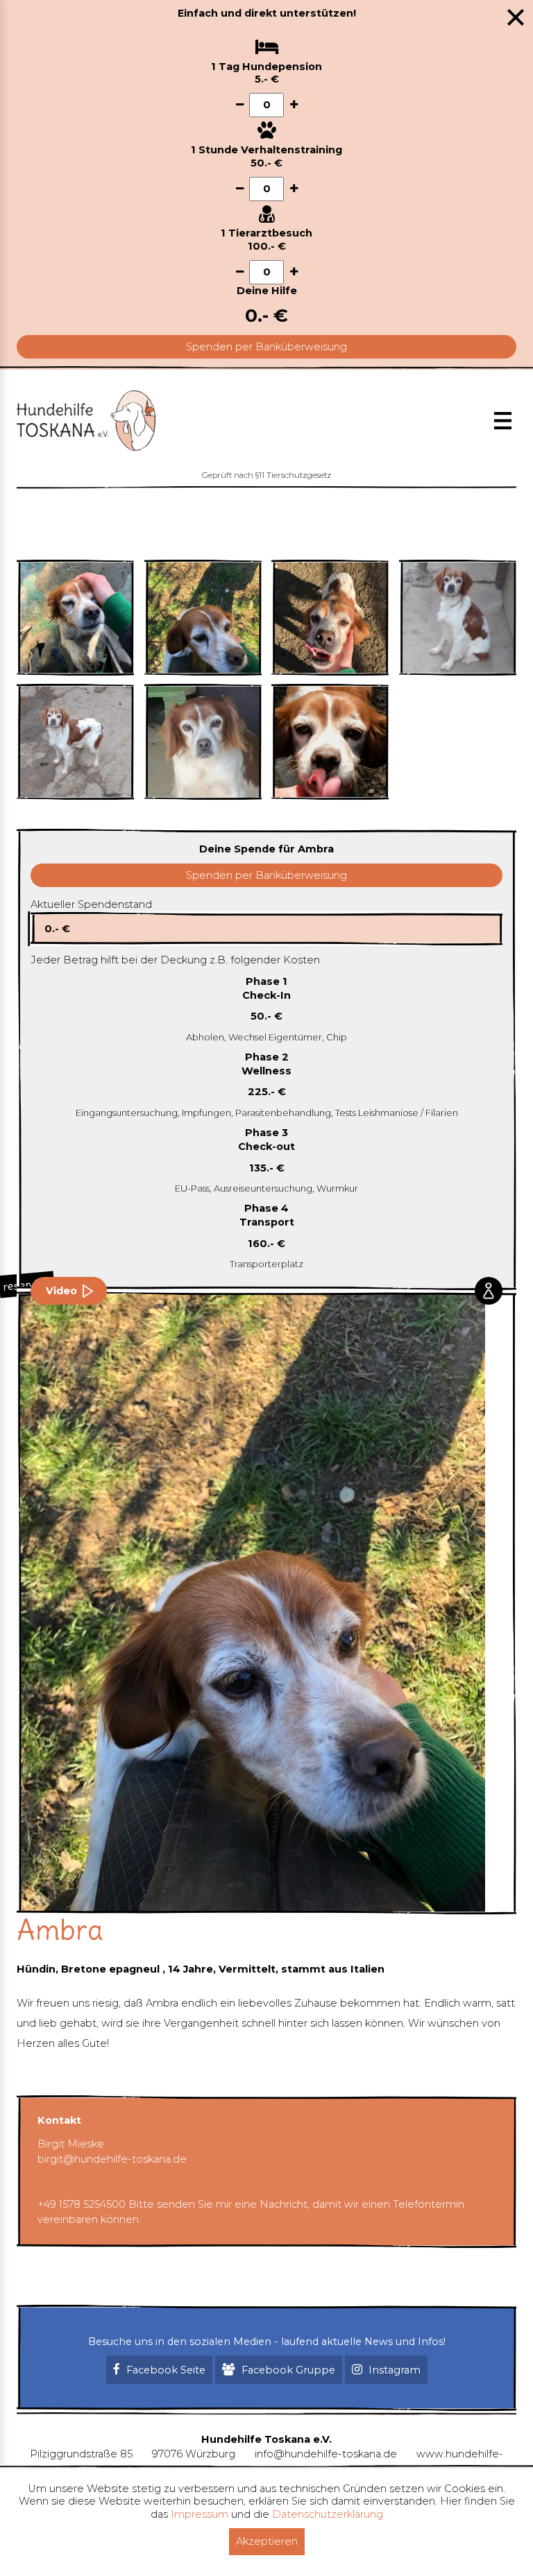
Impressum (200, 2514)
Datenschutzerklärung (328, 2514)
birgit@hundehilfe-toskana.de (112, 2159)
